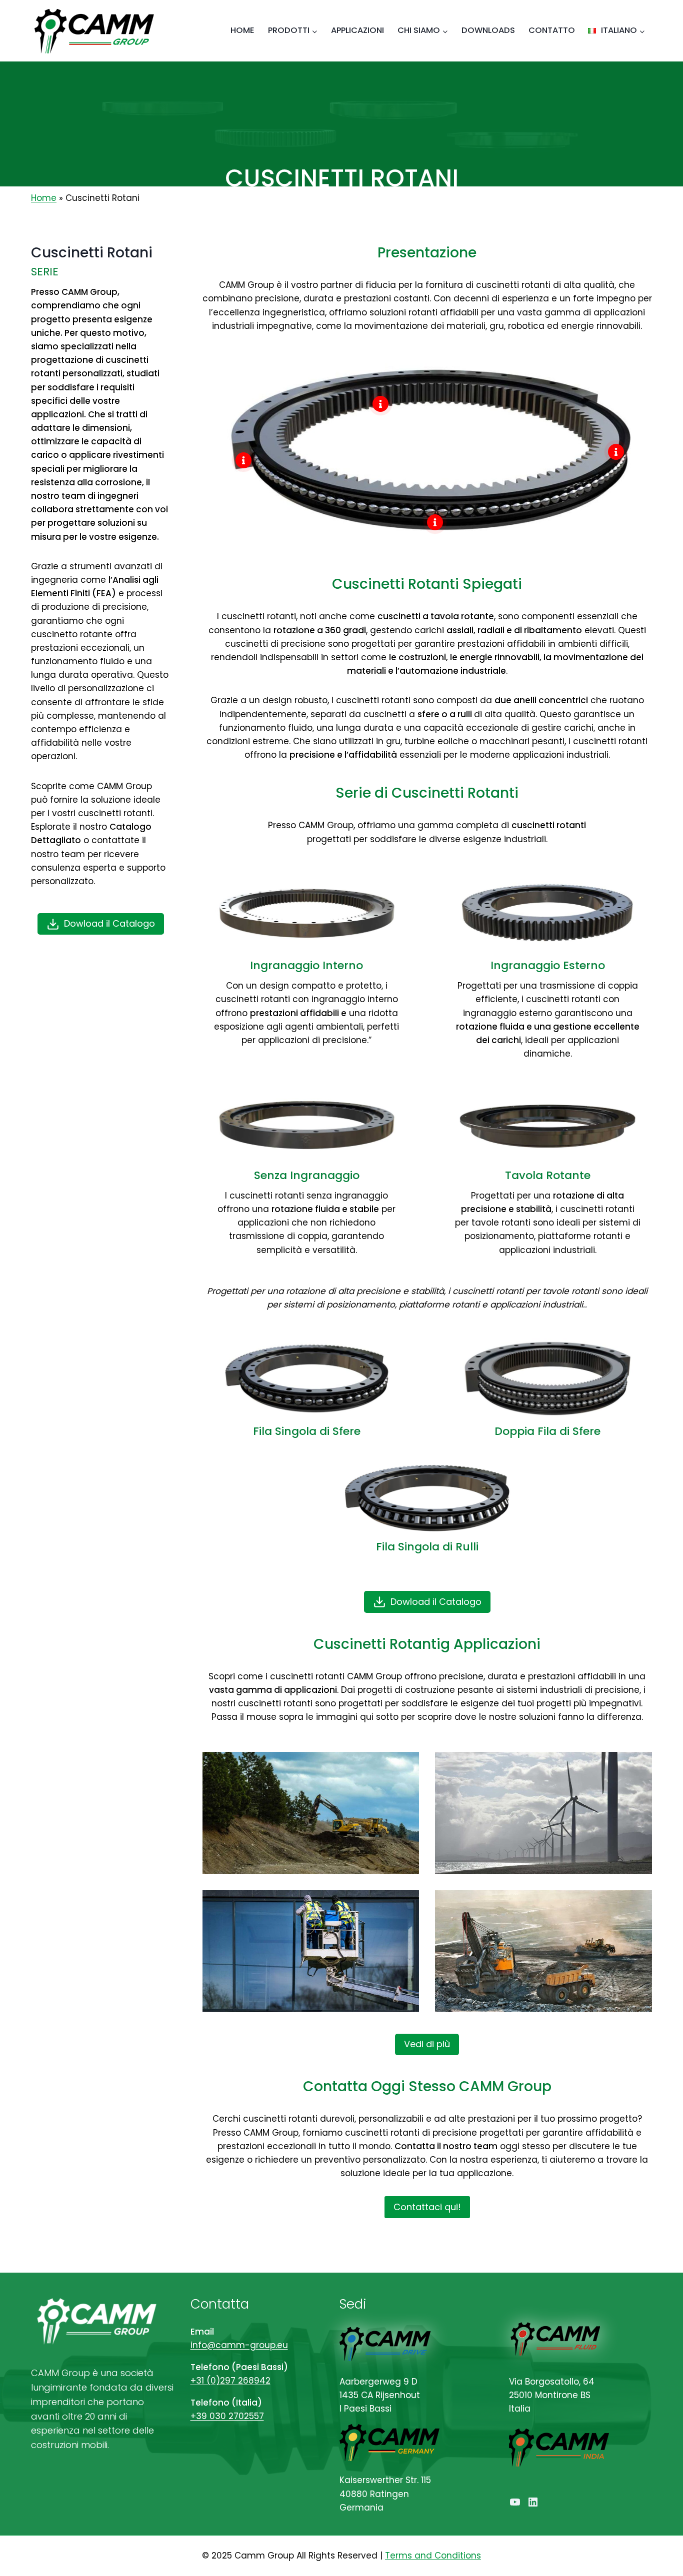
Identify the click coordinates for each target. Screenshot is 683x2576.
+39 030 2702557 (227, 2416)
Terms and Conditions (433, 2556)
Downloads (488, 30)
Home (242, 30)
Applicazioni (357, 30)
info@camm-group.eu (239, 2345)
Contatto (552, 30)
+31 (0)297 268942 (230, 2381)
